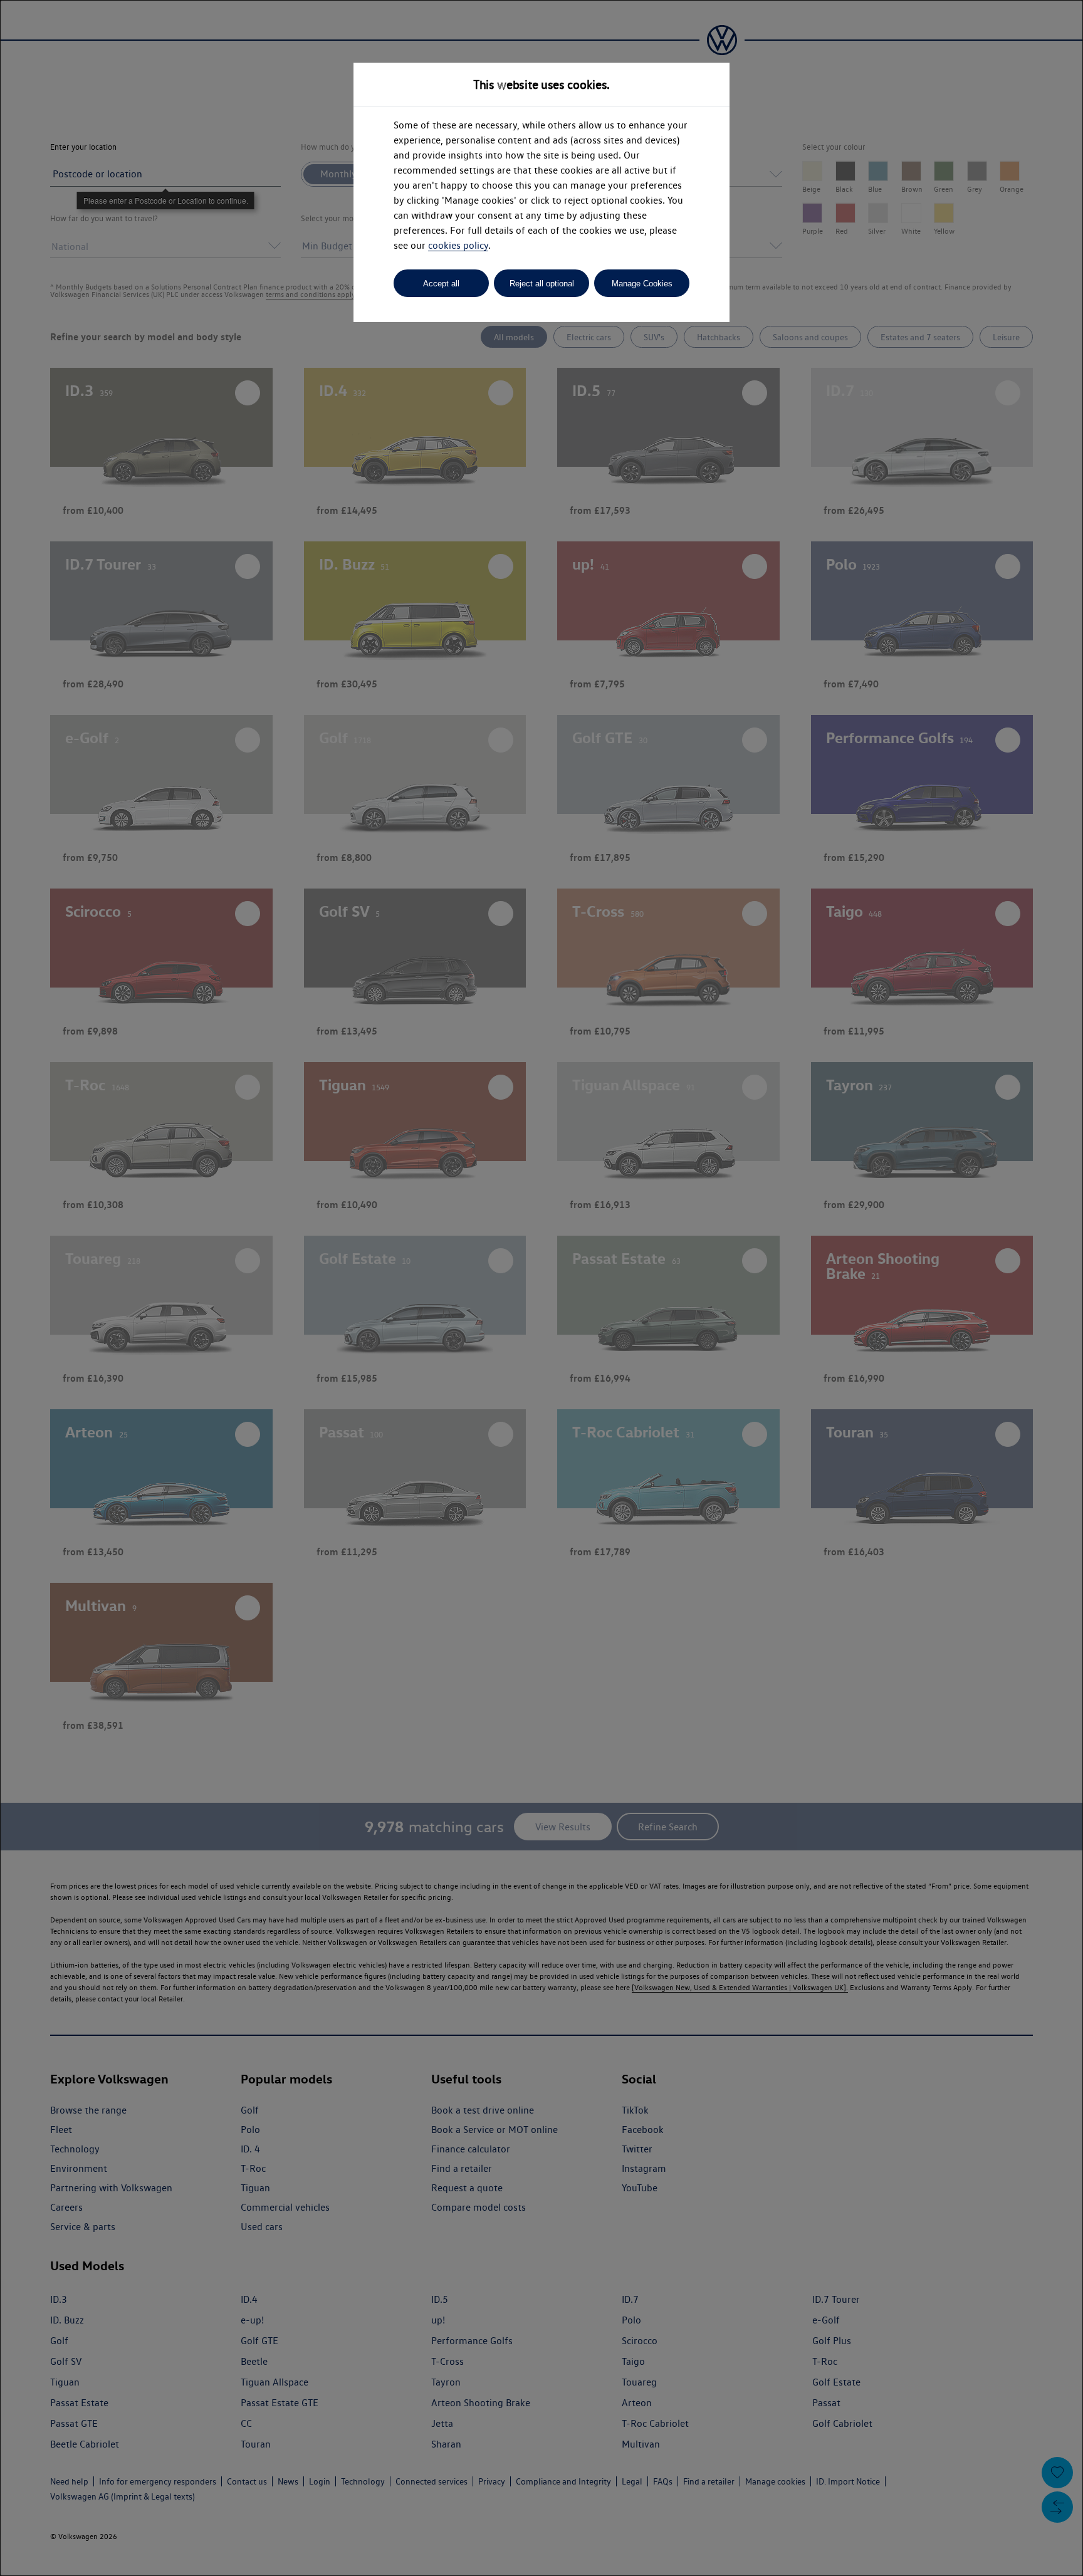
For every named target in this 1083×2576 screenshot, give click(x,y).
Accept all (441, 284)
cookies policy (458, 245)
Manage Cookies (642, 284)
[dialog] (541, 1288)
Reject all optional (542, 284)
